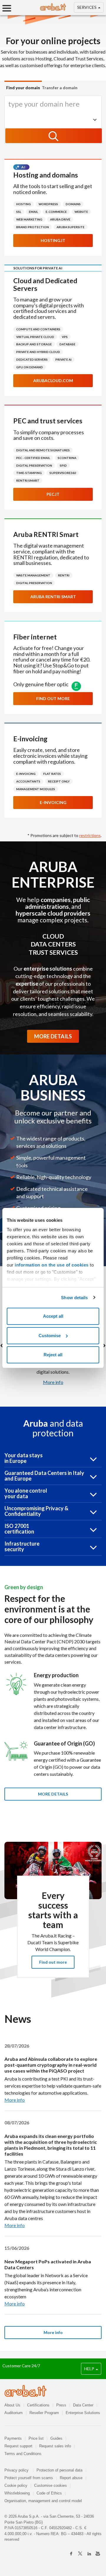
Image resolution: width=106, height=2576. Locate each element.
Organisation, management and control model (43, 2501)
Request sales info (55, 2446)
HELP (90, 2369)
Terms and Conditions (23, 2454)
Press (61, 2405)
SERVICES (87, 7)
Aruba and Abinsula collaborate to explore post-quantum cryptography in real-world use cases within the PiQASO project (51, 2065)
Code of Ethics (49, 2493)
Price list (36, 2438)
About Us (12, 2405)
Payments (13, 2438)
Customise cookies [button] (50, 2485)
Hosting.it (53, 240)
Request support (18, 2446)
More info (53, 1382)
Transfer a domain (60, 88)
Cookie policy (16, 2485)
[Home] (53, 9)
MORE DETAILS (53, 1036)
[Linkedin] (89, 2554)
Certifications (38, 2405)
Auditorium (14, 2413)
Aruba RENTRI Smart (53, 597)
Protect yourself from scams (29, 2478)
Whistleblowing (17, 2493)
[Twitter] (80, 2554)
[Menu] (9, 8)
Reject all (53, 1355)
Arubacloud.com (53, 381)
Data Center (83, 2405)
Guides (56, 2438)
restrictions (90, 835)
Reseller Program (44, 2413)
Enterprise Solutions (83, 2413)
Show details (74, 1298)
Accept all (53, 1316)
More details (53, 1794)
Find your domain (23, 88)
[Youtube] (98, 2554)
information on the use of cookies (52, 1265)
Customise (50, 1336)
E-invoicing (53, 802)
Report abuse (71, 2478)
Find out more (53, 698)
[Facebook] (71, 2554)
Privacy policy (19, 2470)
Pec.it (53, 494)
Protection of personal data (59, 2470)
